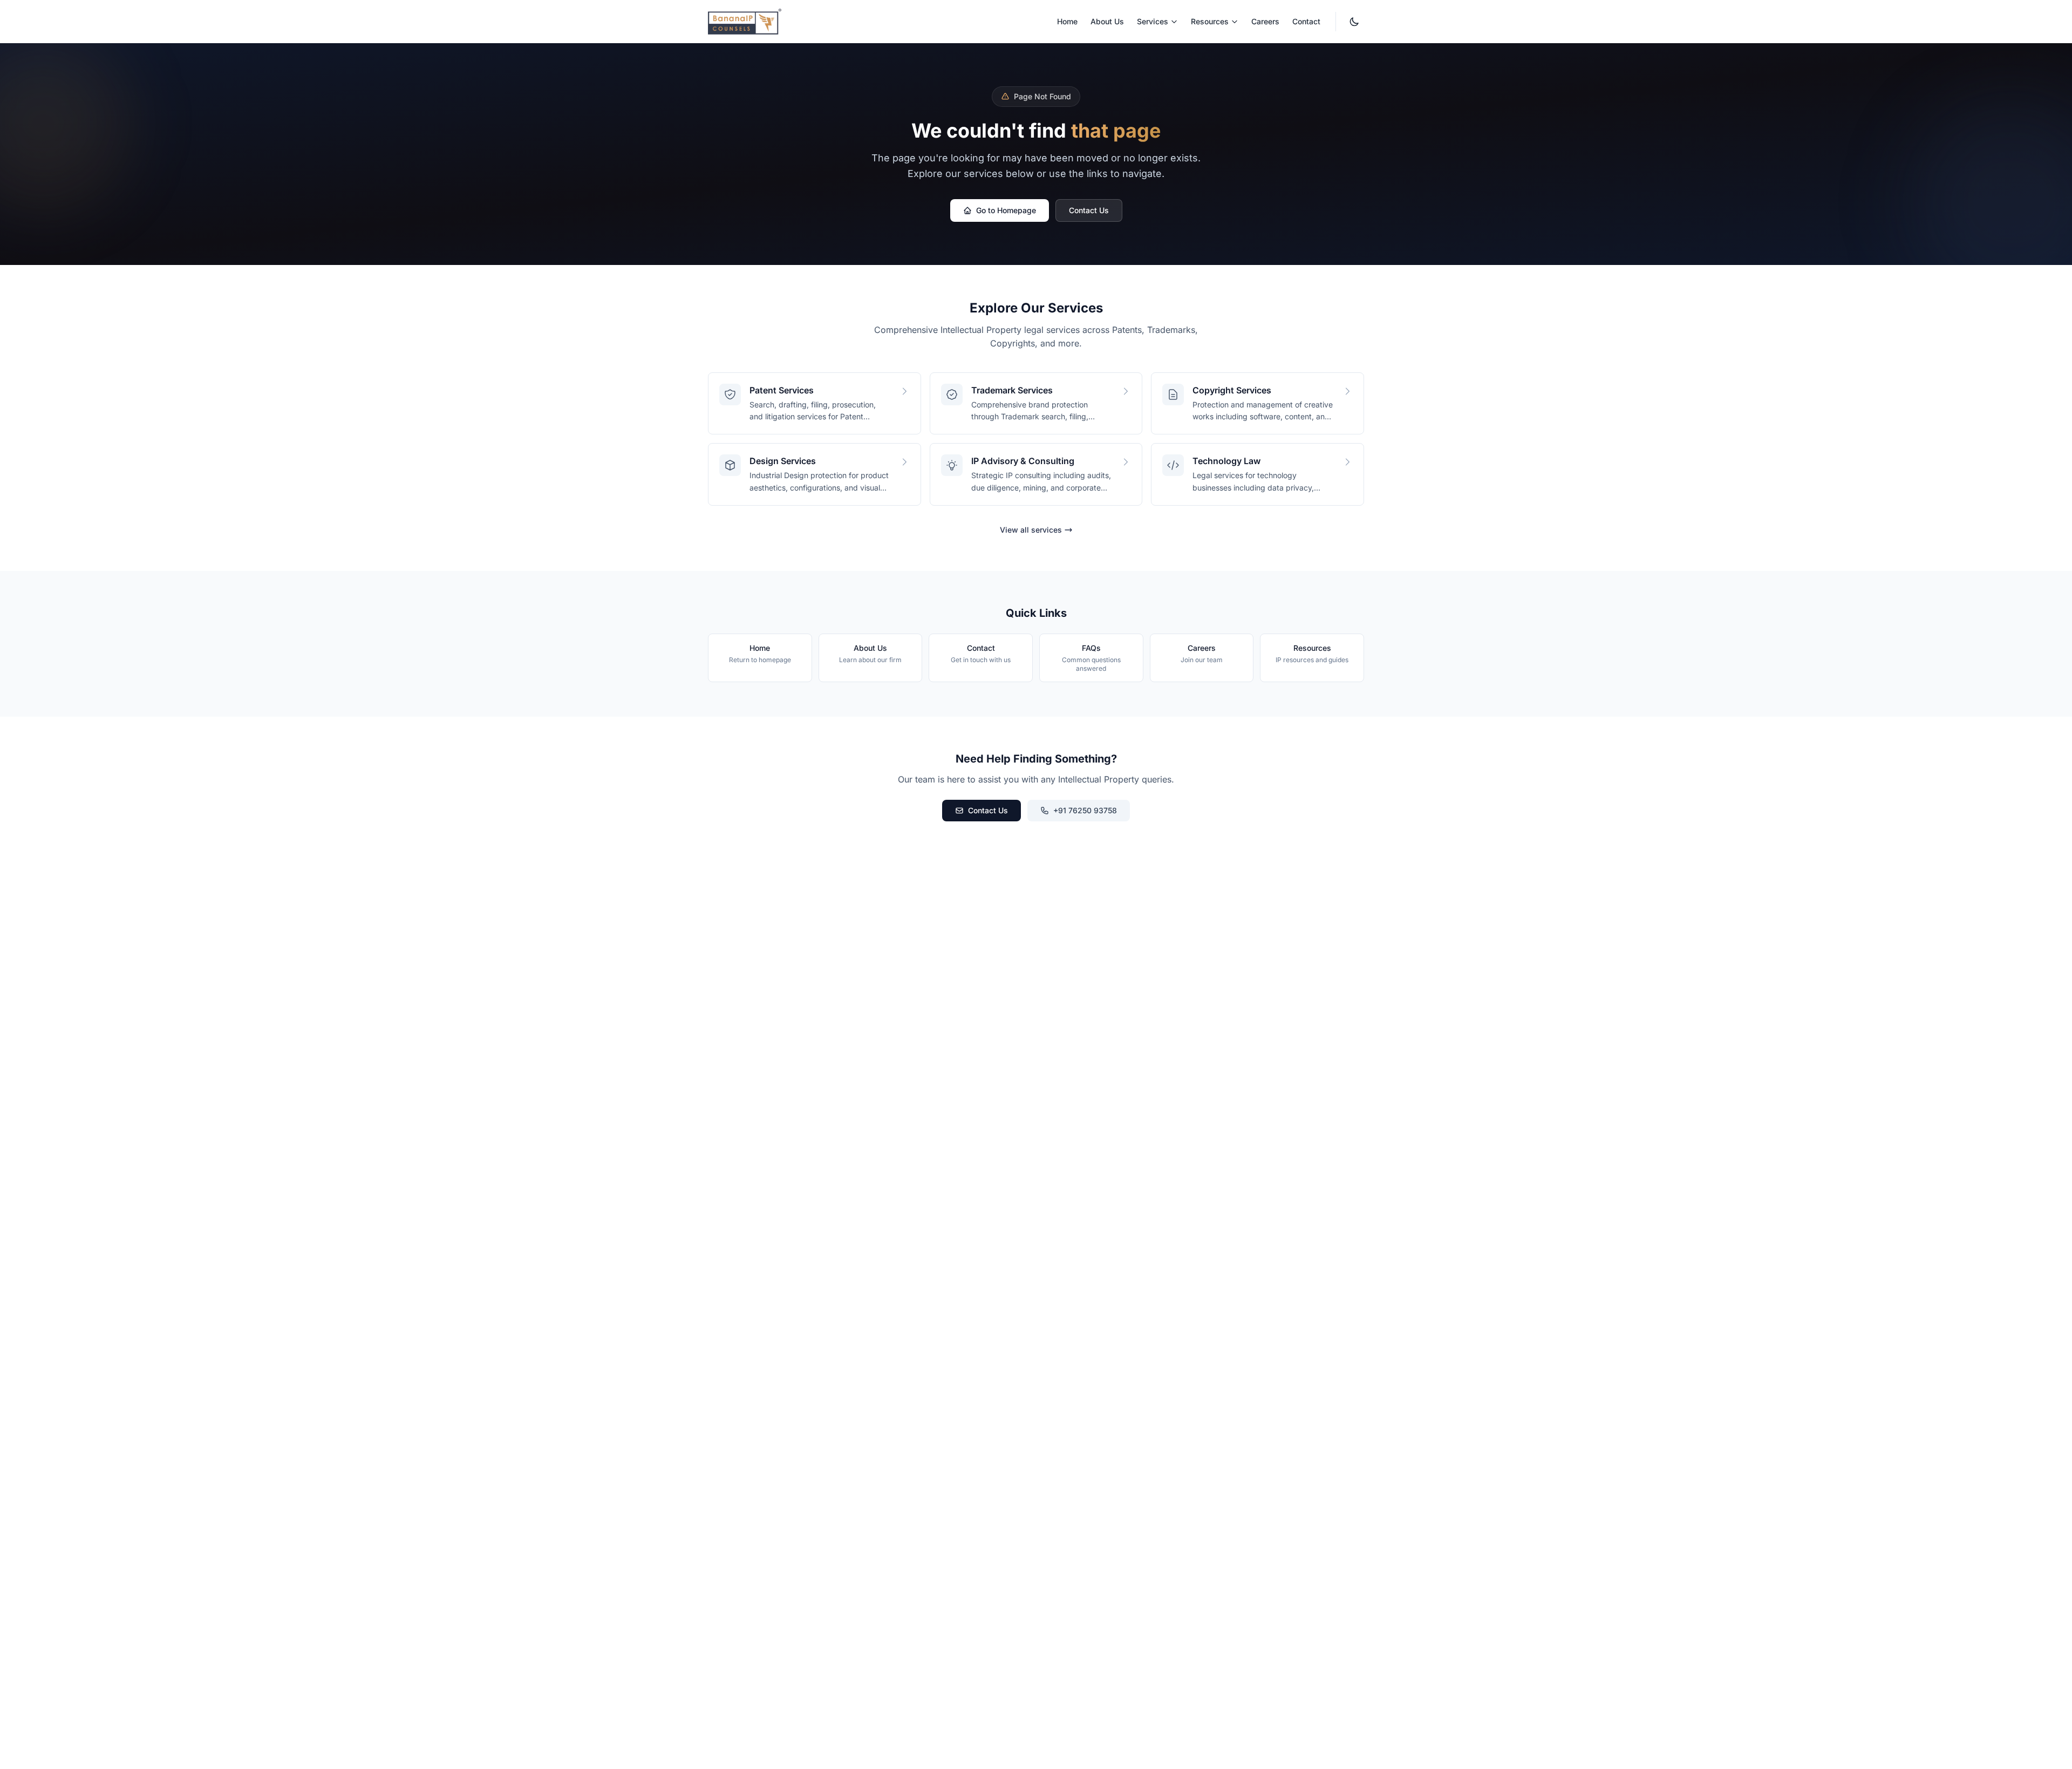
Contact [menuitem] (1306, 21)
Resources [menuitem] (1210, 21)
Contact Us (1089, 210)
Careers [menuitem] (1265, 21)
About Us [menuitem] (1107, 21)
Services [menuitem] (1153, 21)
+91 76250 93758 (1085, 810)
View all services (1031, 530)
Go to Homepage (1006, 210)
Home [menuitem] (1067, 21)
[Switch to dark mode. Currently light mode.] (1354, 22)
